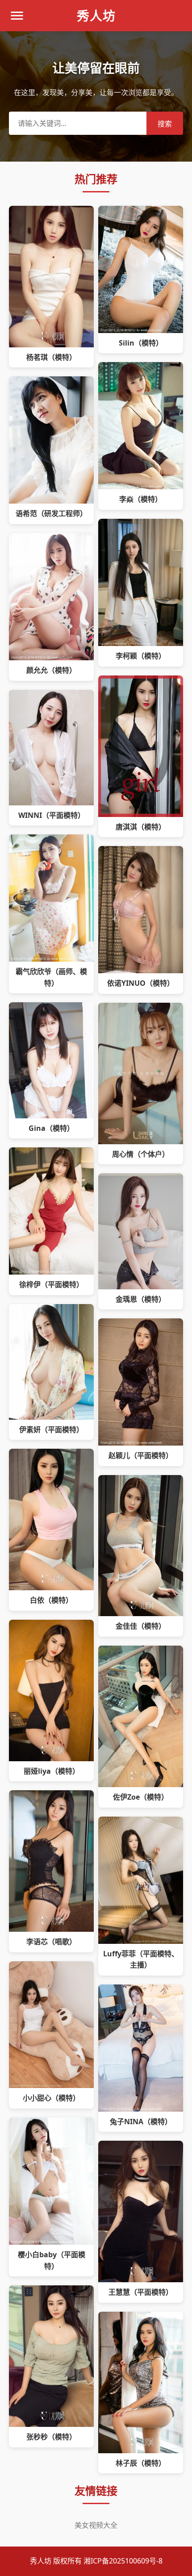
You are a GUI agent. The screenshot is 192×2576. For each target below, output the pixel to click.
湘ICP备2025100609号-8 (123, 2561)
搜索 (165, 124)
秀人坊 (96, 16)
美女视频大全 (96, 2525)
